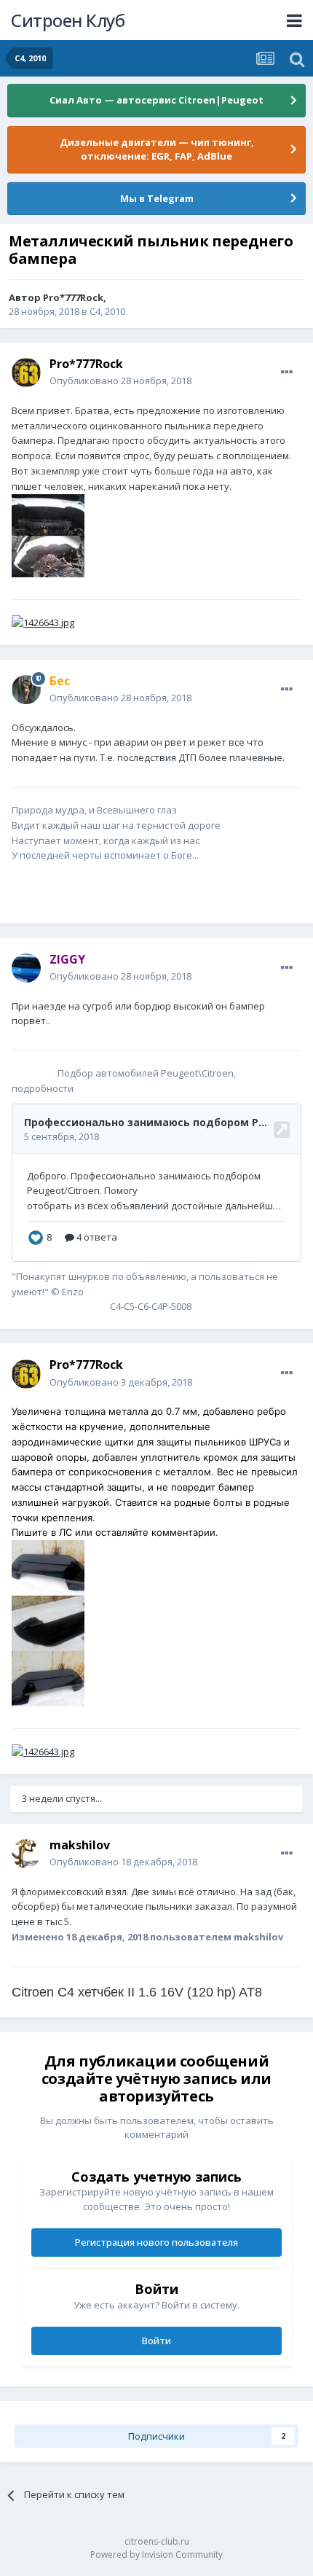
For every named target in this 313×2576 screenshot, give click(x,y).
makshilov (80, 1845)
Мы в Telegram (157, 198)
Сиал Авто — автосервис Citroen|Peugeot (156, 100)
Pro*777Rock (73, 297)
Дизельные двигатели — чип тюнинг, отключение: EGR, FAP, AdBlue (157, 149)
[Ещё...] (287, 372)
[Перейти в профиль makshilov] (26, 1854)
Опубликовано (120, 380)
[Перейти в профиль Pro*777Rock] (26, 372)
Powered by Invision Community (156, 2554)
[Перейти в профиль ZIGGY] (26, 968)
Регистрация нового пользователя (156, 2242)
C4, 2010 (107, 311)
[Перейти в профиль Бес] (26, 690)
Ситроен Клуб (68, 20)
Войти (156, 2341)
